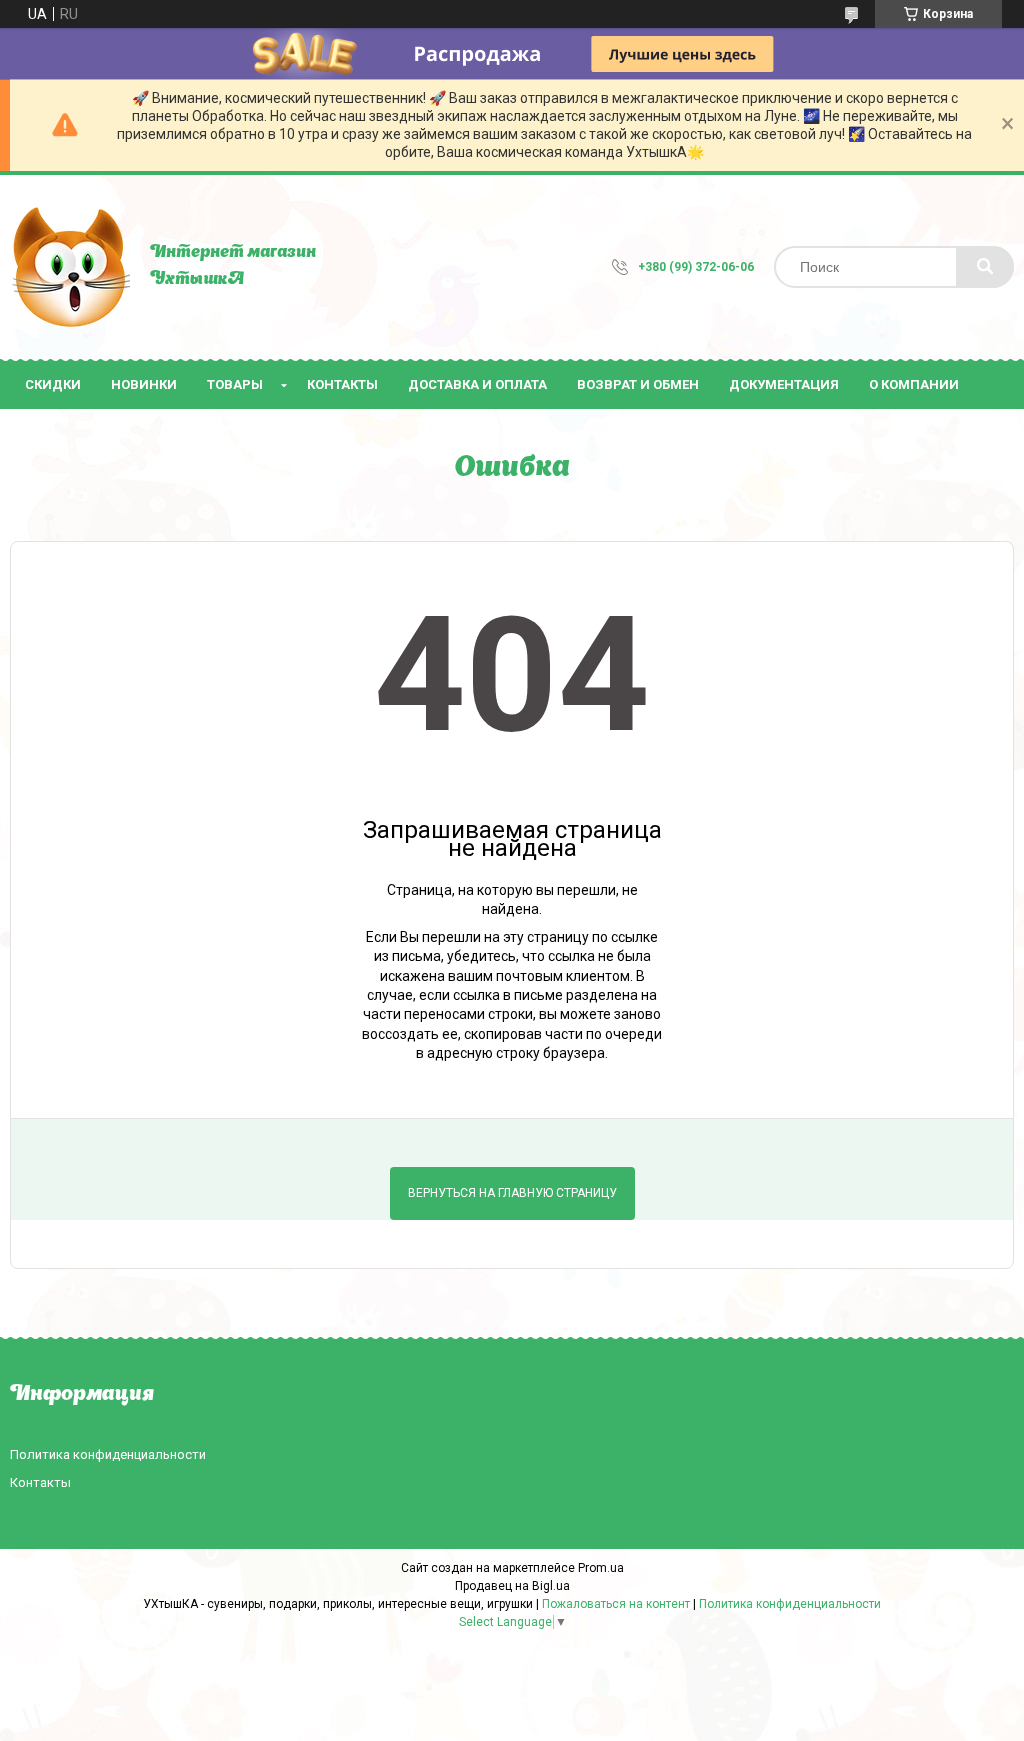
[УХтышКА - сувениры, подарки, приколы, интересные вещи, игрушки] (70, 267)
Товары (235, 384)
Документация (784, 384)
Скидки (53, 384)
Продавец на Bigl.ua (512, 1586)
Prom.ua (601, 1568)
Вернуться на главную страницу (512, 1193)
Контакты (342, 384)
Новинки (144, 384)
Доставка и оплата (477, 384)
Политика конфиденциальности (108, 1454)
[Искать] (985, 267)
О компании (914, 384)
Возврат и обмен (638, 384)
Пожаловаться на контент (616, 1604)
